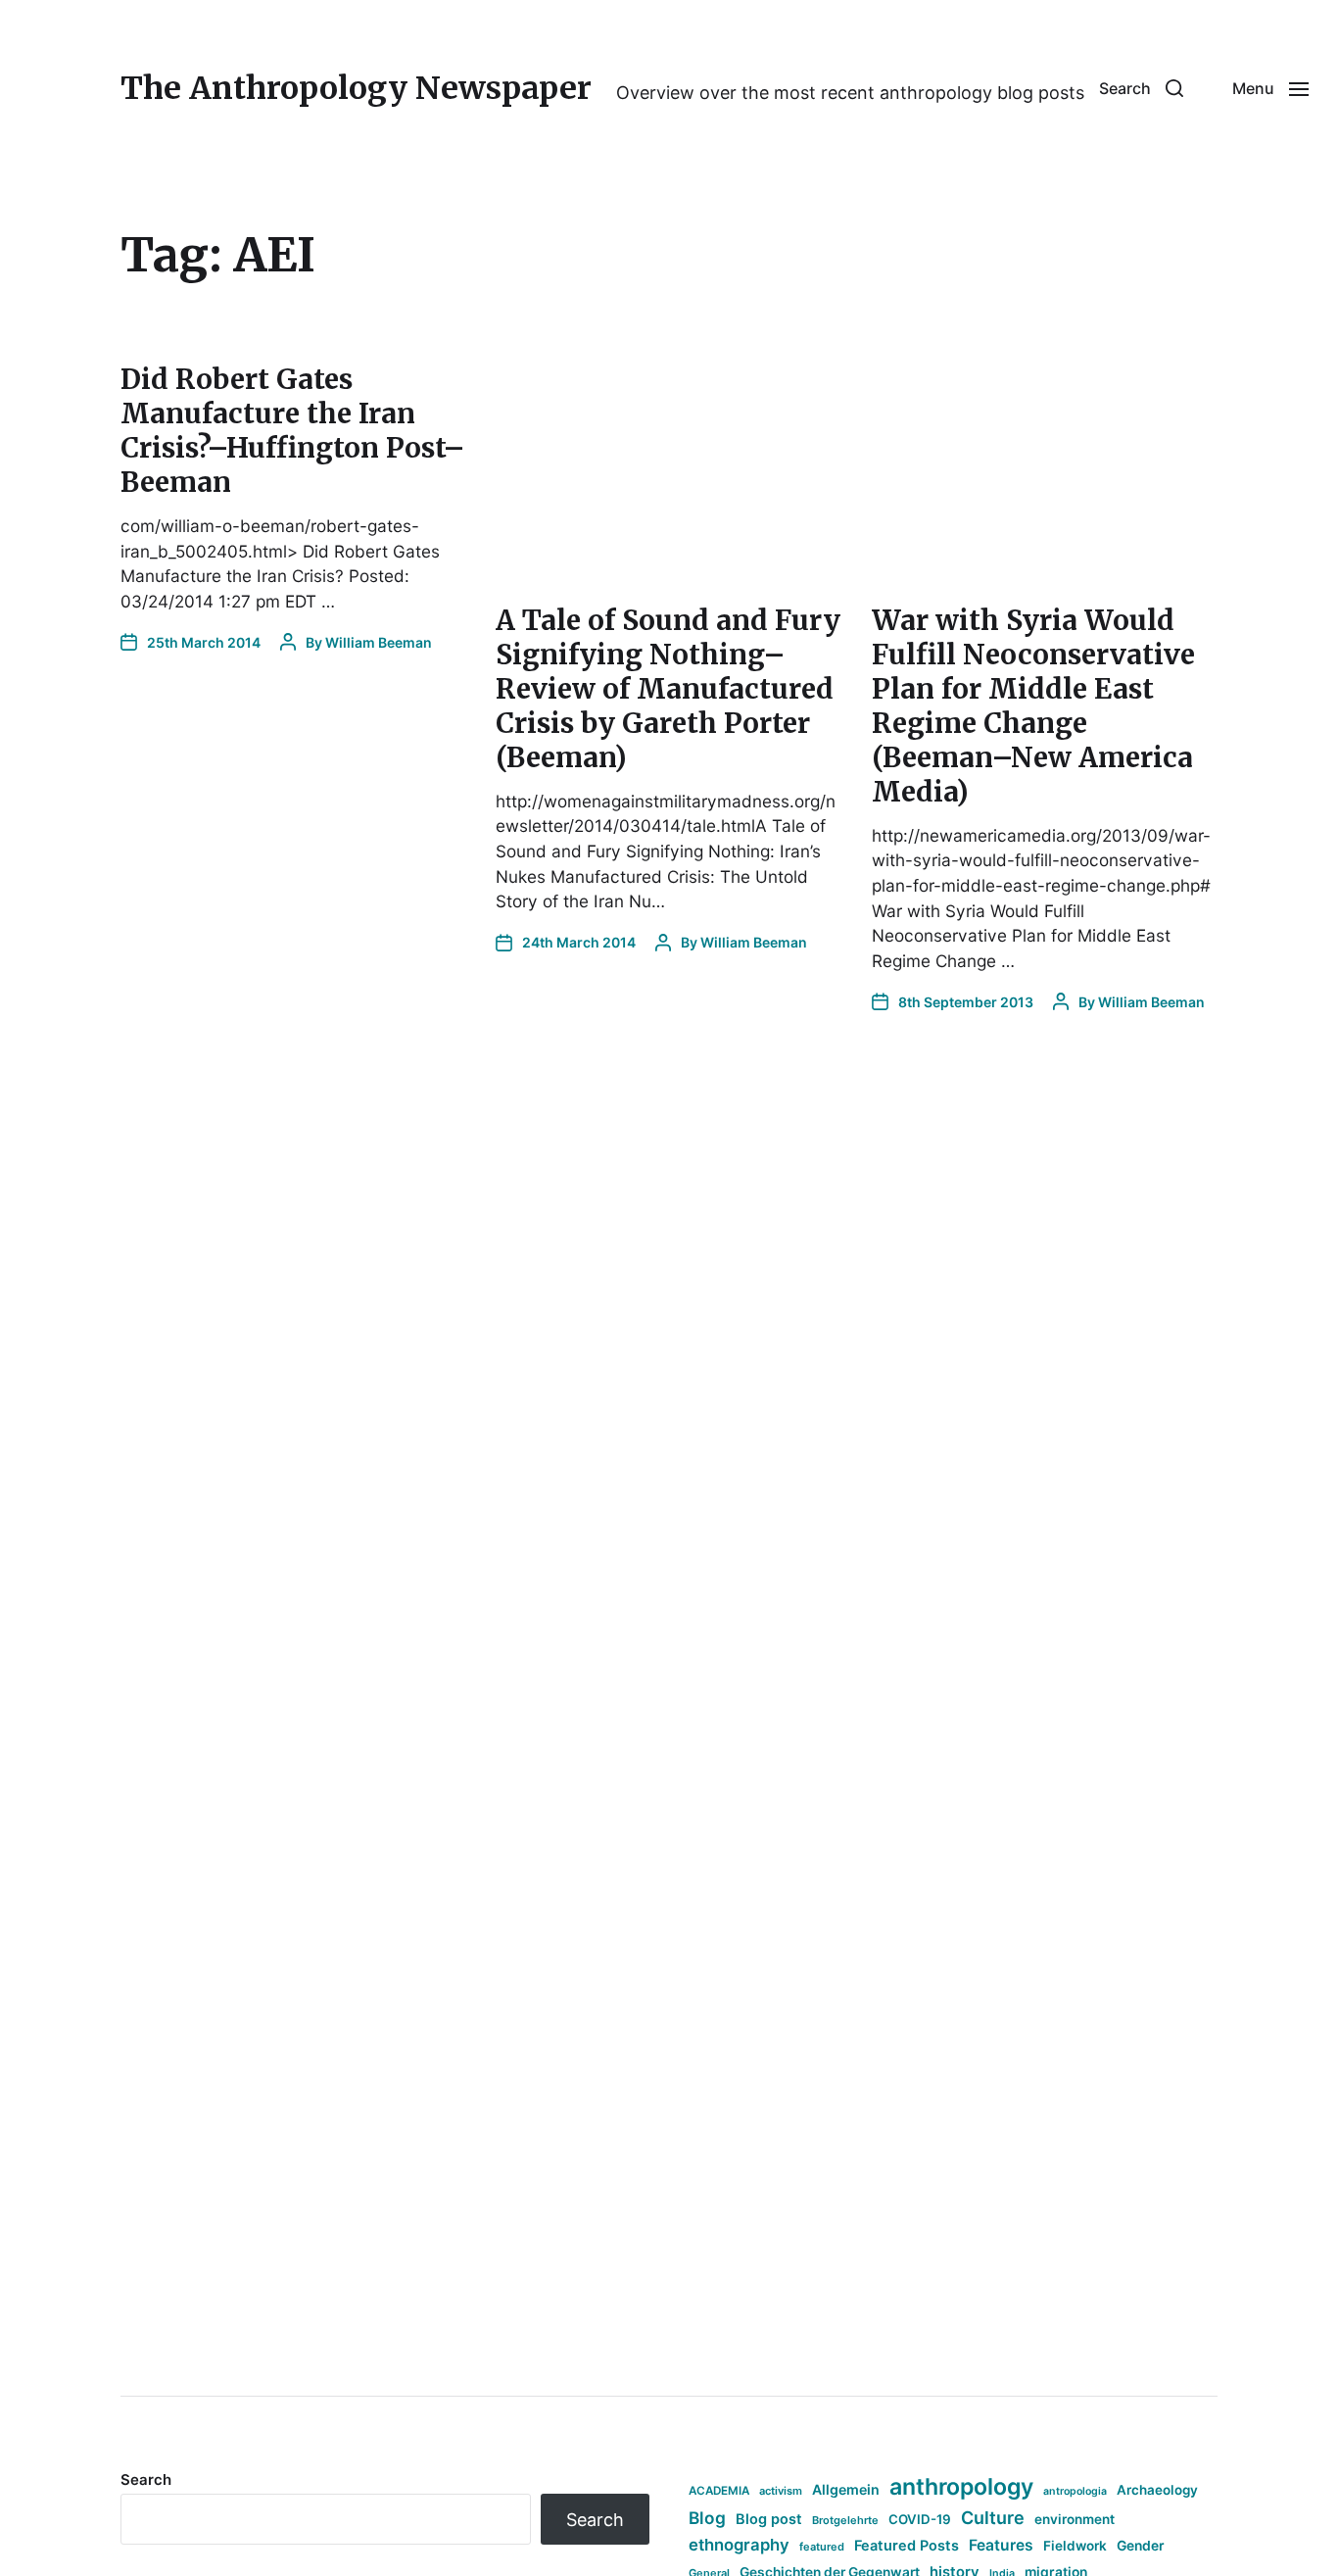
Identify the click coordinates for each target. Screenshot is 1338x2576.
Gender (1141, 2546)
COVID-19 (920, 2519)
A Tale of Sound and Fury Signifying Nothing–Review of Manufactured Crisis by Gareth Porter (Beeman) (668, 689)
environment (1075, 2519)
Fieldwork (1075, 2546)
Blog (707, 2518)
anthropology (961, 2487)
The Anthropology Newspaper (356, 88)
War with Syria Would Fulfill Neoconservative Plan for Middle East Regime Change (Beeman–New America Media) (1033, 706)
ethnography (739, 2545)
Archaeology (1157, 2490)
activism (781, 2491)
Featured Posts (907, 2545)
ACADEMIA (719, 2491)
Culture (993, 2518)
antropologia (1075, 2491)
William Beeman (379, 642)
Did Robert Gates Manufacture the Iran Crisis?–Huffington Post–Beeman (293, 431)
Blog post (769, 2519)
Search (146, 2479)
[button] (1141, 88)
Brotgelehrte (845, 2520)
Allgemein (846, 2489)
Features (1001, 2545)
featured (822, 2547)
